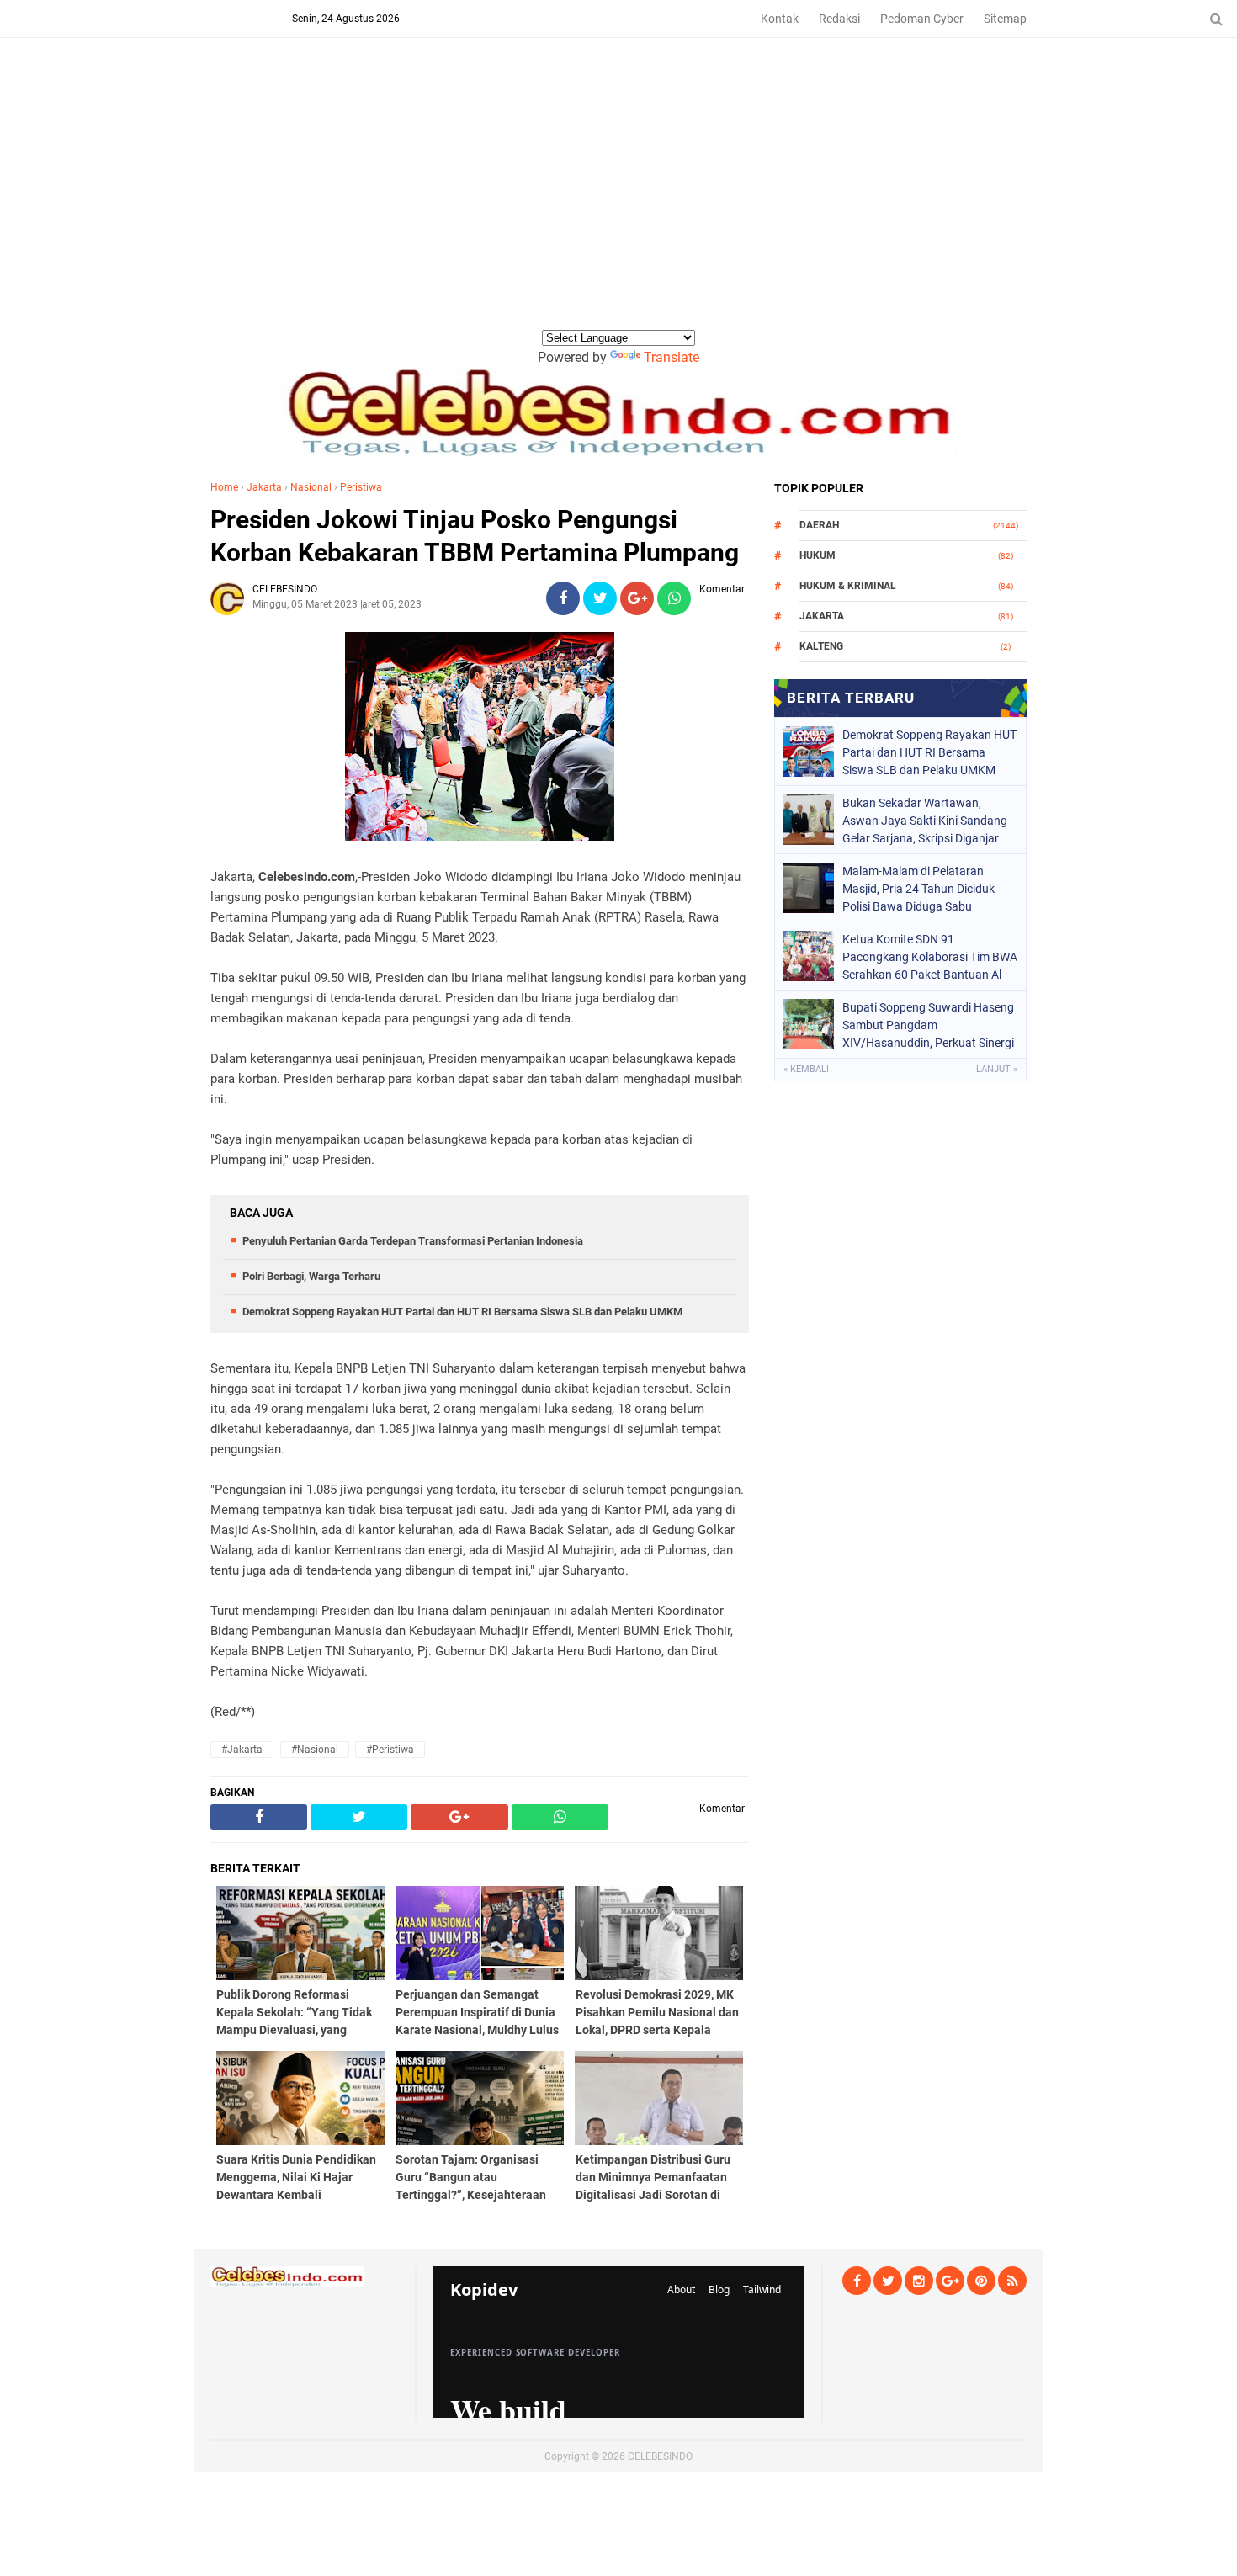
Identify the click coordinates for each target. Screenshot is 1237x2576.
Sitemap (1005, 19)
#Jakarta (242, 1750)
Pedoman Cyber (922, 19)
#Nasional (315, 1750)
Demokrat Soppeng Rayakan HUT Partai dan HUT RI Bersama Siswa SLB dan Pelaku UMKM (462, 1312)
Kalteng (821, 646)
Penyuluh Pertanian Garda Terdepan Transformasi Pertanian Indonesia (413, 1241)
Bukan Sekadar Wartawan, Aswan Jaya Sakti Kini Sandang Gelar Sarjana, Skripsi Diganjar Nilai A (925, 821)
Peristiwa (361, 487)
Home (224, 487)
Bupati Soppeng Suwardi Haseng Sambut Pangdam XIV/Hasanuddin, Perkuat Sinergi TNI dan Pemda (928, 1025)
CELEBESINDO (660, 2456)
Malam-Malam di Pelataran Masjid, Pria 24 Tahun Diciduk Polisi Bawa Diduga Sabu (918, 889)
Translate (672, 357)
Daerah (819, 525)
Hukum (818, 555)
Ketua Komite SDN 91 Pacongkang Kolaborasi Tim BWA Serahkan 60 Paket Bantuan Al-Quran (930, 957)
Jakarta (264, 487)
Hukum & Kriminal (848, 586)
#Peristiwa (390, 1750)
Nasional (311, 487)
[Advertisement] (618, 201)
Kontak (780, 19)
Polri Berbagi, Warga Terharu (311, 1276)
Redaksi (839, 19)
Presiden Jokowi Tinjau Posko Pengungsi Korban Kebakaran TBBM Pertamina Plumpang (475, 536)
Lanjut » (997, 1069)
